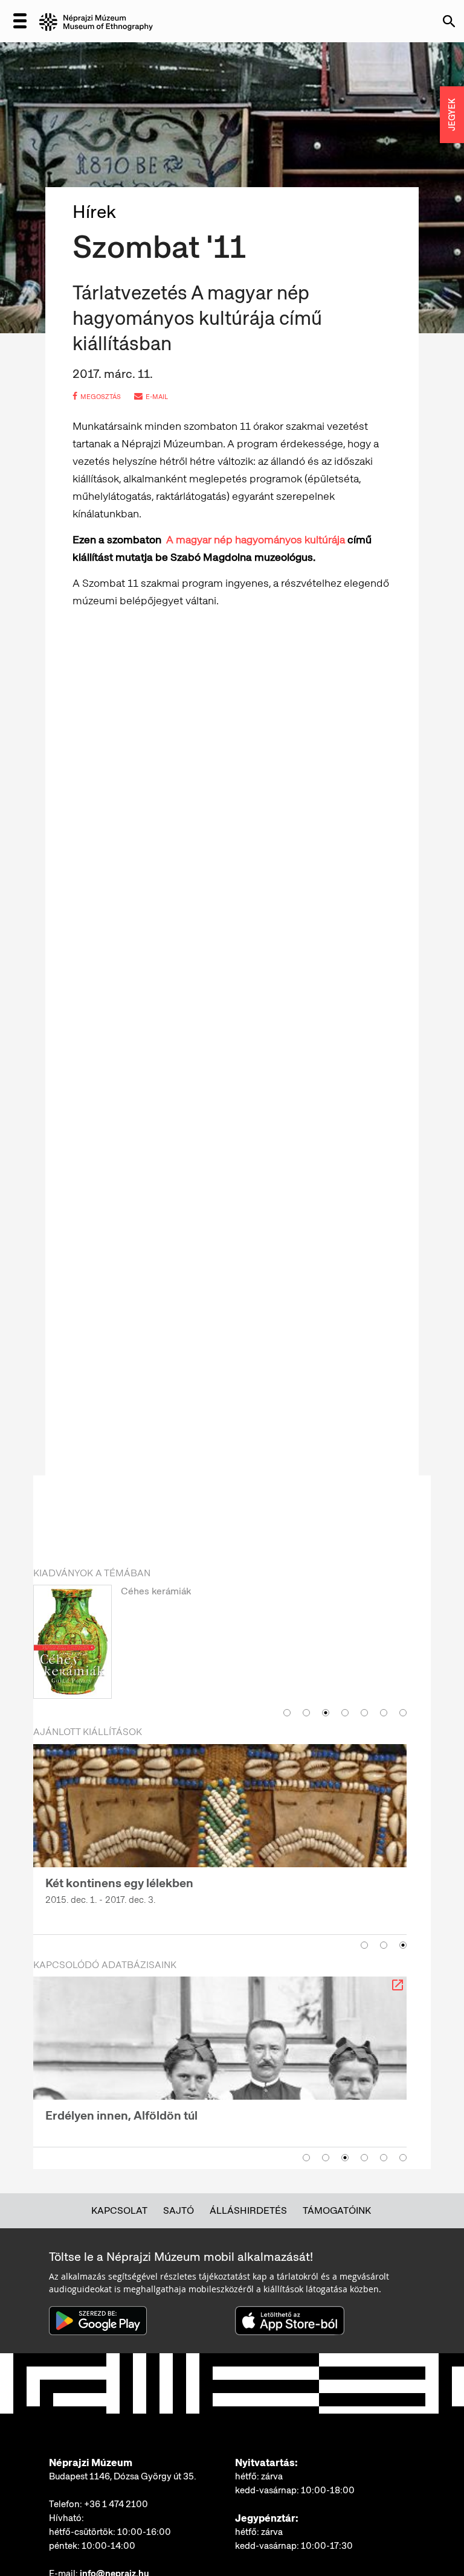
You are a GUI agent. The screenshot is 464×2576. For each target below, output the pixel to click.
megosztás (101, 397)
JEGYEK (452, 115)
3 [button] (326, 1713)
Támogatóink (337, 2210)
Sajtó (179, 2210)
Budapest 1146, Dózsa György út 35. (123, 2476)
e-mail (157, 397)
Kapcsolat (119, 2210)
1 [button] (287, 1713)
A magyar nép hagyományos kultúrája (257, 539)
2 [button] (306, 1713)
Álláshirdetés (248, 2210)
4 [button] (345, 1713)
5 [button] (364, 1713)
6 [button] (384, 1713)
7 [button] (403, 1713)
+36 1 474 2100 (116, 2504)
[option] (220, 1643)
